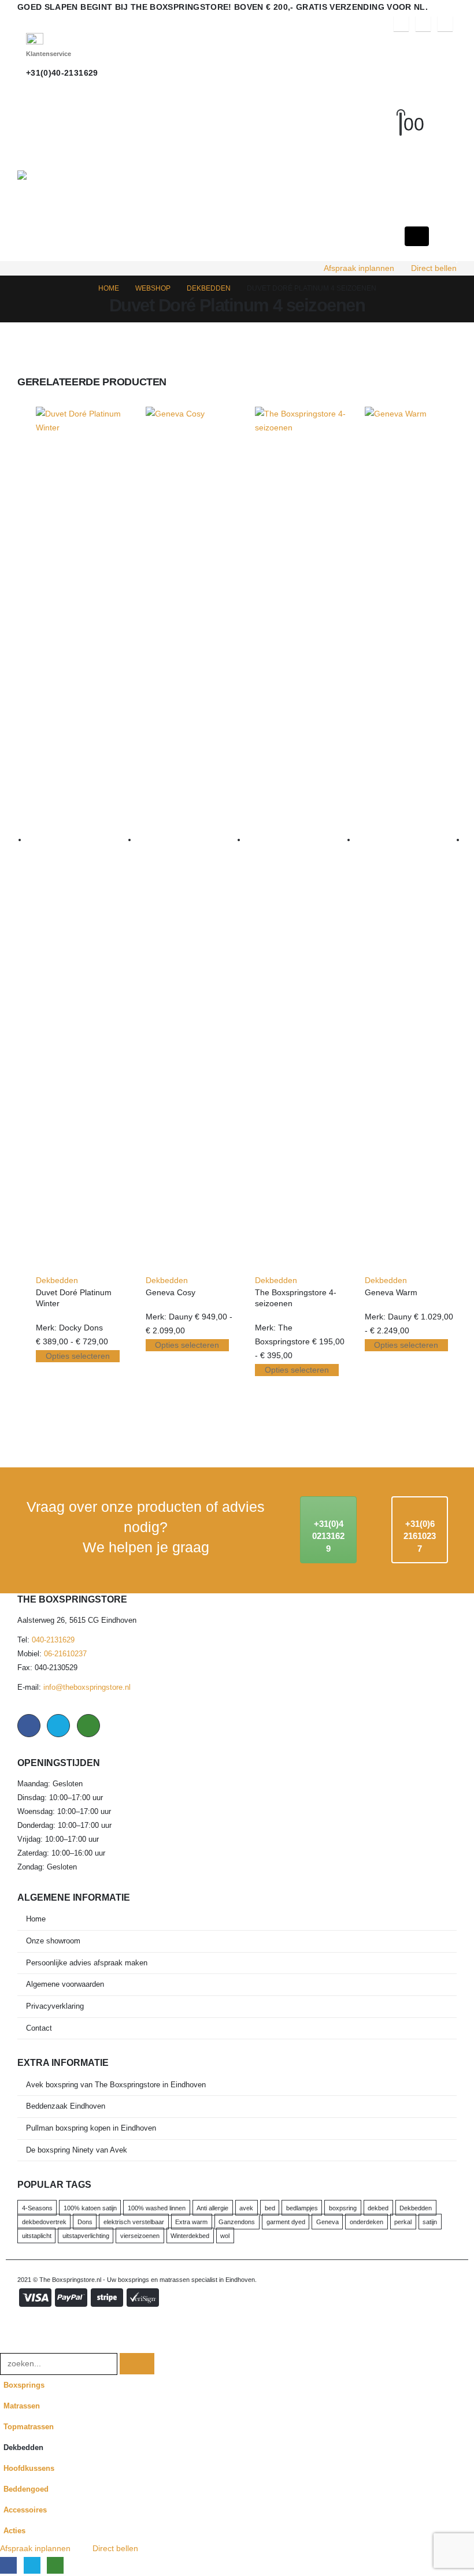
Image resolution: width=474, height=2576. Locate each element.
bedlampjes (302, 2208)
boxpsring (343, 2208)
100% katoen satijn (90, 2208)
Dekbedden (57, 1280)
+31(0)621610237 (420, 1536)
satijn (430, 2222)
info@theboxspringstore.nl (87, 1687)
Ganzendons (237, 2222)
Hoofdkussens (29, 2469)
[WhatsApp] (445, 24)
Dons (85, 2222)
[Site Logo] (97, 175)
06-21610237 (65, 1654)
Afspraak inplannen (359, 268)
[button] (411, 110)
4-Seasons (37, 2208)
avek (246, 2208)
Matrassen (22, 2406)
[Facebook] (401, 24)
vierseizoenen (140, 2236)
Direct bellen (434, 268)
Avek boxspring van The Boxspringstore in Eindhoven (116, 2085)
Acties (14, 2531)
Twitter (58, 1726)
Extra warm (191, 2222)
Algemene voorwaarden (65, 1984)
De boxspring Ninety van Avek (77, 2150)
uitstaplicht (37, 2236)
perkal (403, 2222)
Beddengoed (26, 2489)
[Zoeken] (137, 2364)
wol (225, 2236)
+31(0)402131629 (328, 1536)
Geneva (327, 2222)
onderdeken (366, 2222)
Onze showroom (53, 1941)
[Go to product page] (82, 840)
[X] (423, 24)
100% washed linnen (157, 2208)
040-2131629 (53, 1640)
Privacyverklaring (55, 2006)
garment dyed (286, 2222)
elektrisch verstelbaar (134, 2222)
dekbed (378, 2208)
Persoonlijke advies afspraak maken (87, 1963)
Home (36, 1919)
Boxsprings (24, 2385)
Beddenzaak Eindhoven (66, 2106)
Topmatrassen (29, 2427)
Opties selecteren (78, 1356)
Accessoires (25, 2510)
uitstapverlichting (86, 2236)
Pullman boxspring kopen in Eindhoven (91, 2128)
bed (270, 2208)
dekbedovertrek (44, 2222)
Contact (39, 2028)
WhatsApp (88, 1726)
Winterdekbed (190, 2236)
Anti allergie (212, 2208)
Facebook (29, 1726)
